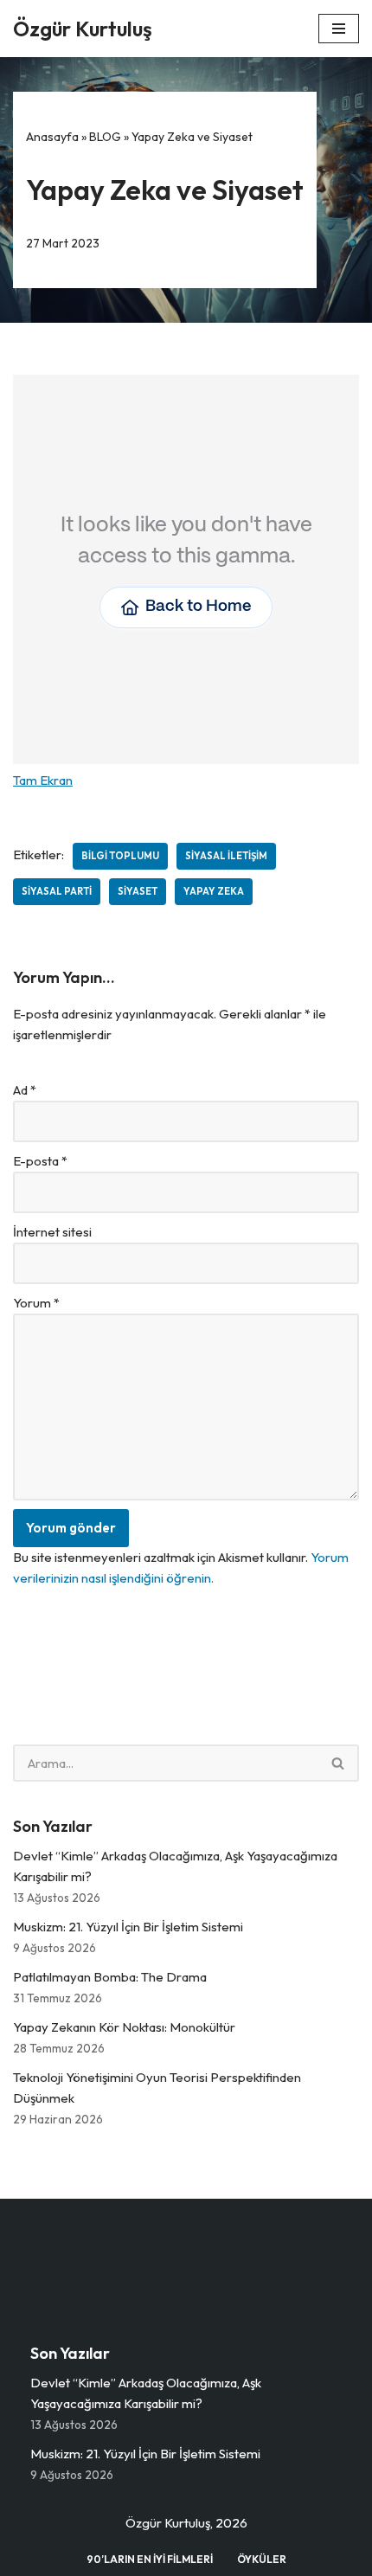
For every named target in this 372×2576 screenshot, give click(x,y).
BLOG (105, 137)
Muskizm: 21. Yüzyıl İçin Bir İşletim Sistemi (128, 1927)
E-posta (40, 1161)
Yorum (36, 1303)
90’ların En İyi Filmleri (150, 2559)
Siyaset (138, 891)
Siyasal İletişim (226, 856)
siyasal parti (57, 891)
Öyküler (262, 2559)
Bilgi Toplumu (120, 856)
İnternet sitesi (52, 1232)
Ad (25, 1090)
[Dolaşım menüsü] (339, 29)
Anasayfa (52, 137)
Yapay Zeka (214, 891)
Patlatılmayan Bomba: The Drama (110, 1977)
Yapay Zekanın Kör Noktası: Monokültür (124, 2027)
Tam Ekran (43, 780)
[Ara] (339, 1763)
